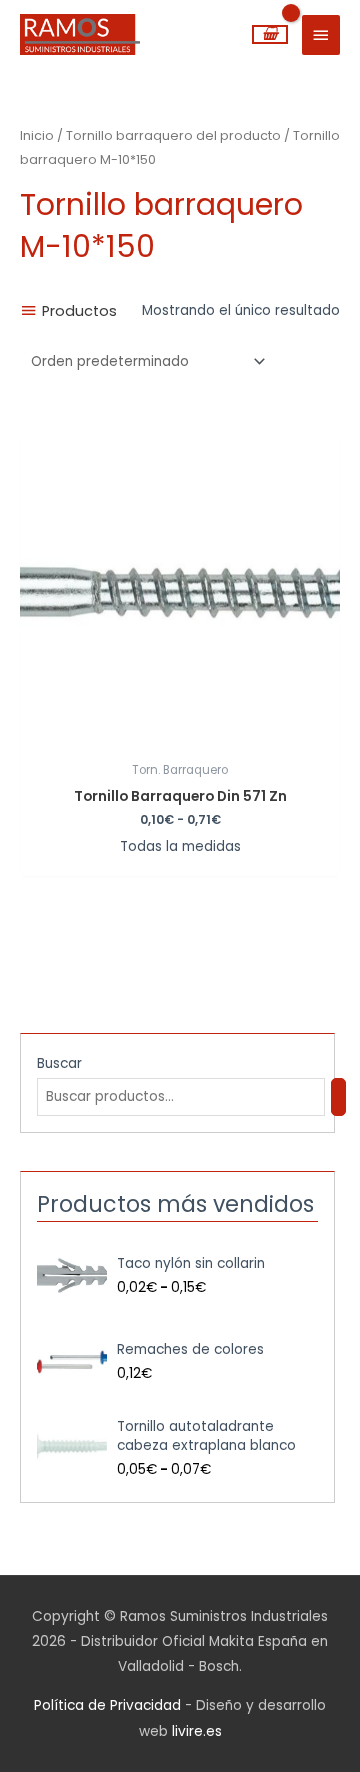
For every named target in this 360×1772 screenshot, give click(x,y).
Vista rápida (180, 736)
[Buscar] (339, 1097)
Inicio (37, 135)
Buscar (59, 1063)
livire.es (197, 1731)
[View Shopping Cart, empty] (270, 34)
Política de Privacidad (107, 1705)
